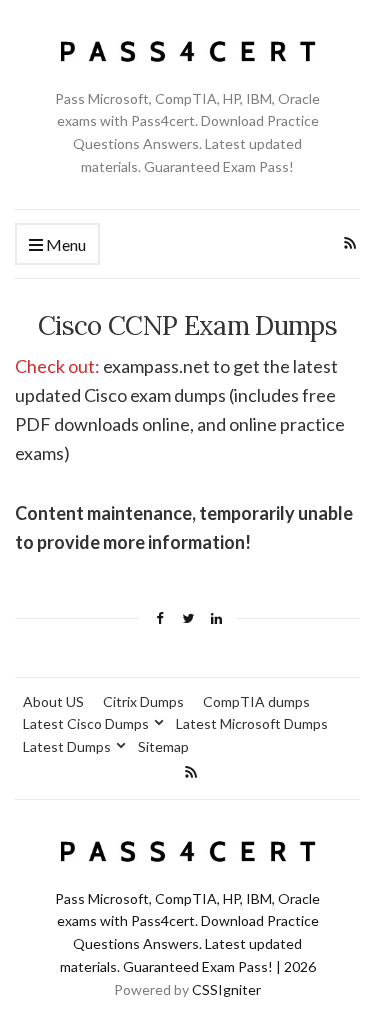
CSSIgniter (226, 989)
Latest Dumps (67, 746)
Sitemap (163, 746)
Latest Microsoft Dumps (252, 723)
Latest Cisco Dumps (86, 723)
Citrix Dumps (143, 701)
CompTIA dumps (256, 701)
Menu (64, 244)
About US (53, 701)
